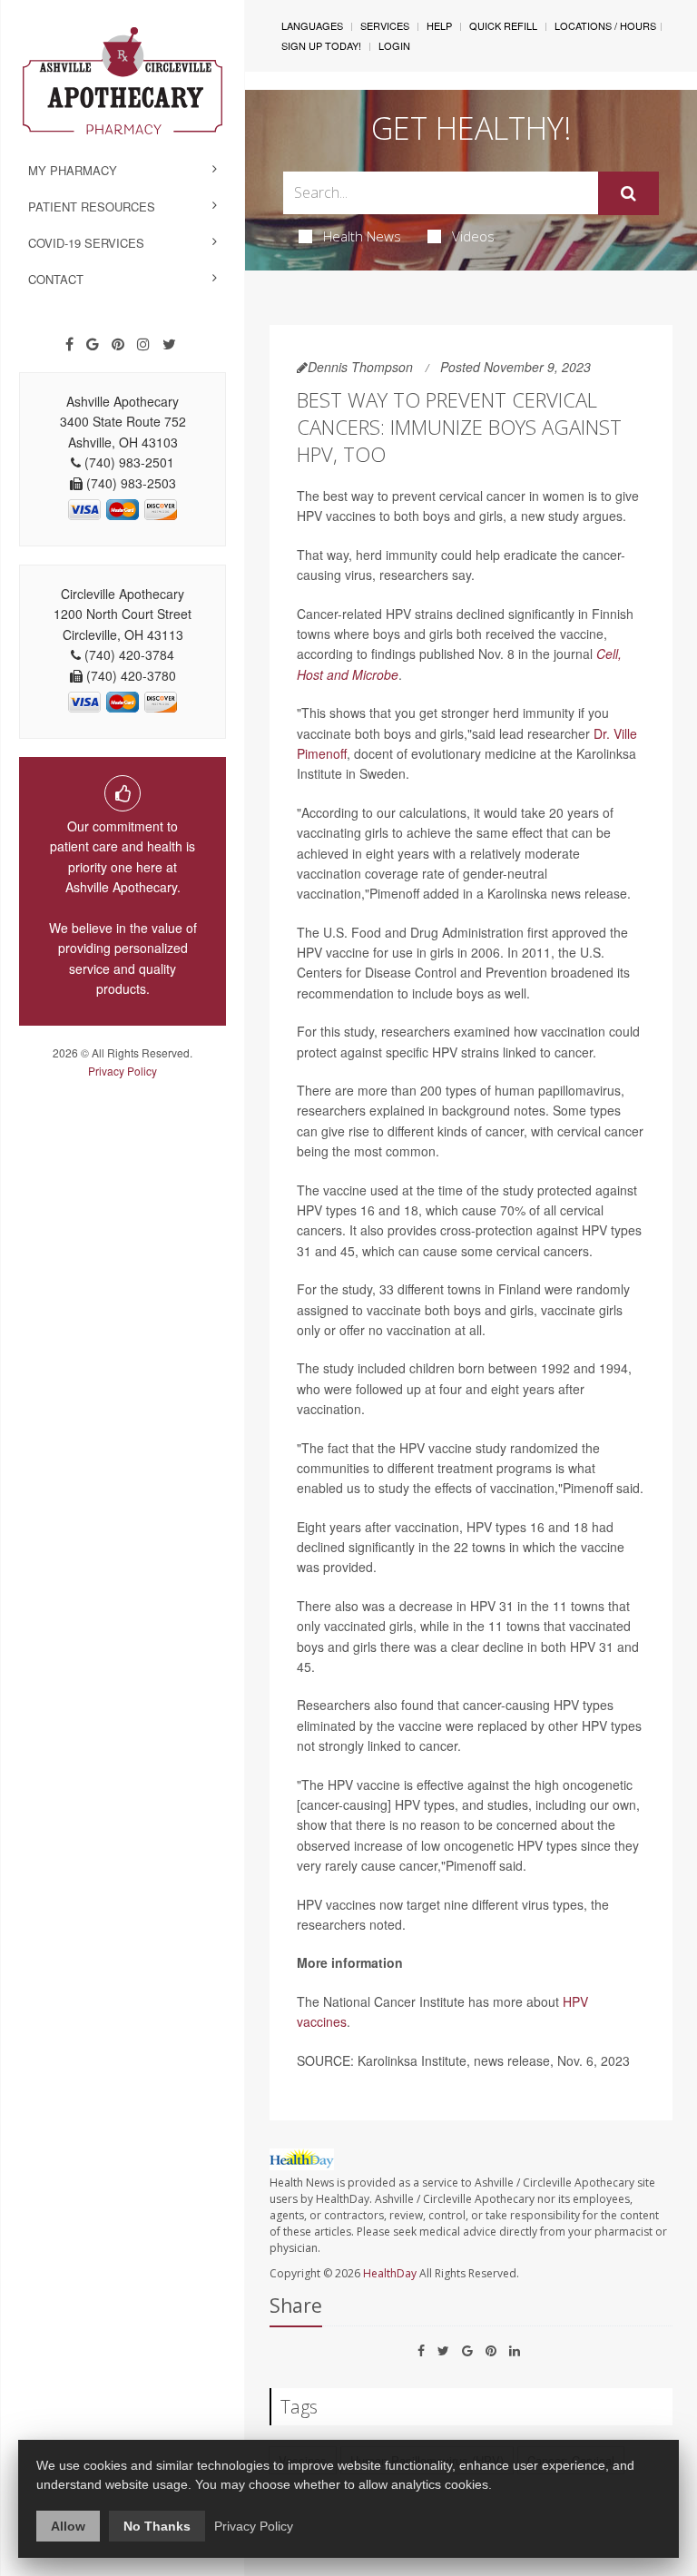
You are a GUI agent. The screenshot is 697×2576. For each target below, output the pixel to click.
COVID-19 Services (86, 243)
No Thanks (157, 2526)
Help (439, 25)
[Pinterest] (118, 344)
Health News (362, 236)
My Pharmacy (73, 170)
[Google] (93, 344)
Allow (68, 2526)
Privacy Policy (123, 1071)
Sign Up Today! (321, 45)
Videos (473, 236)
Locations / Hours (605, 25)
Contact (56, 279)
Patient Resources (92, 206)
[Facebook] (69, 344)
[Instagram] (143, 344)
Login (394, 45)
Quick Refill (503, 25)
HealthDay (390, 2273)
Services (385, 25)
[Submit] (628, 193)
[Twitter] (169, 344)
